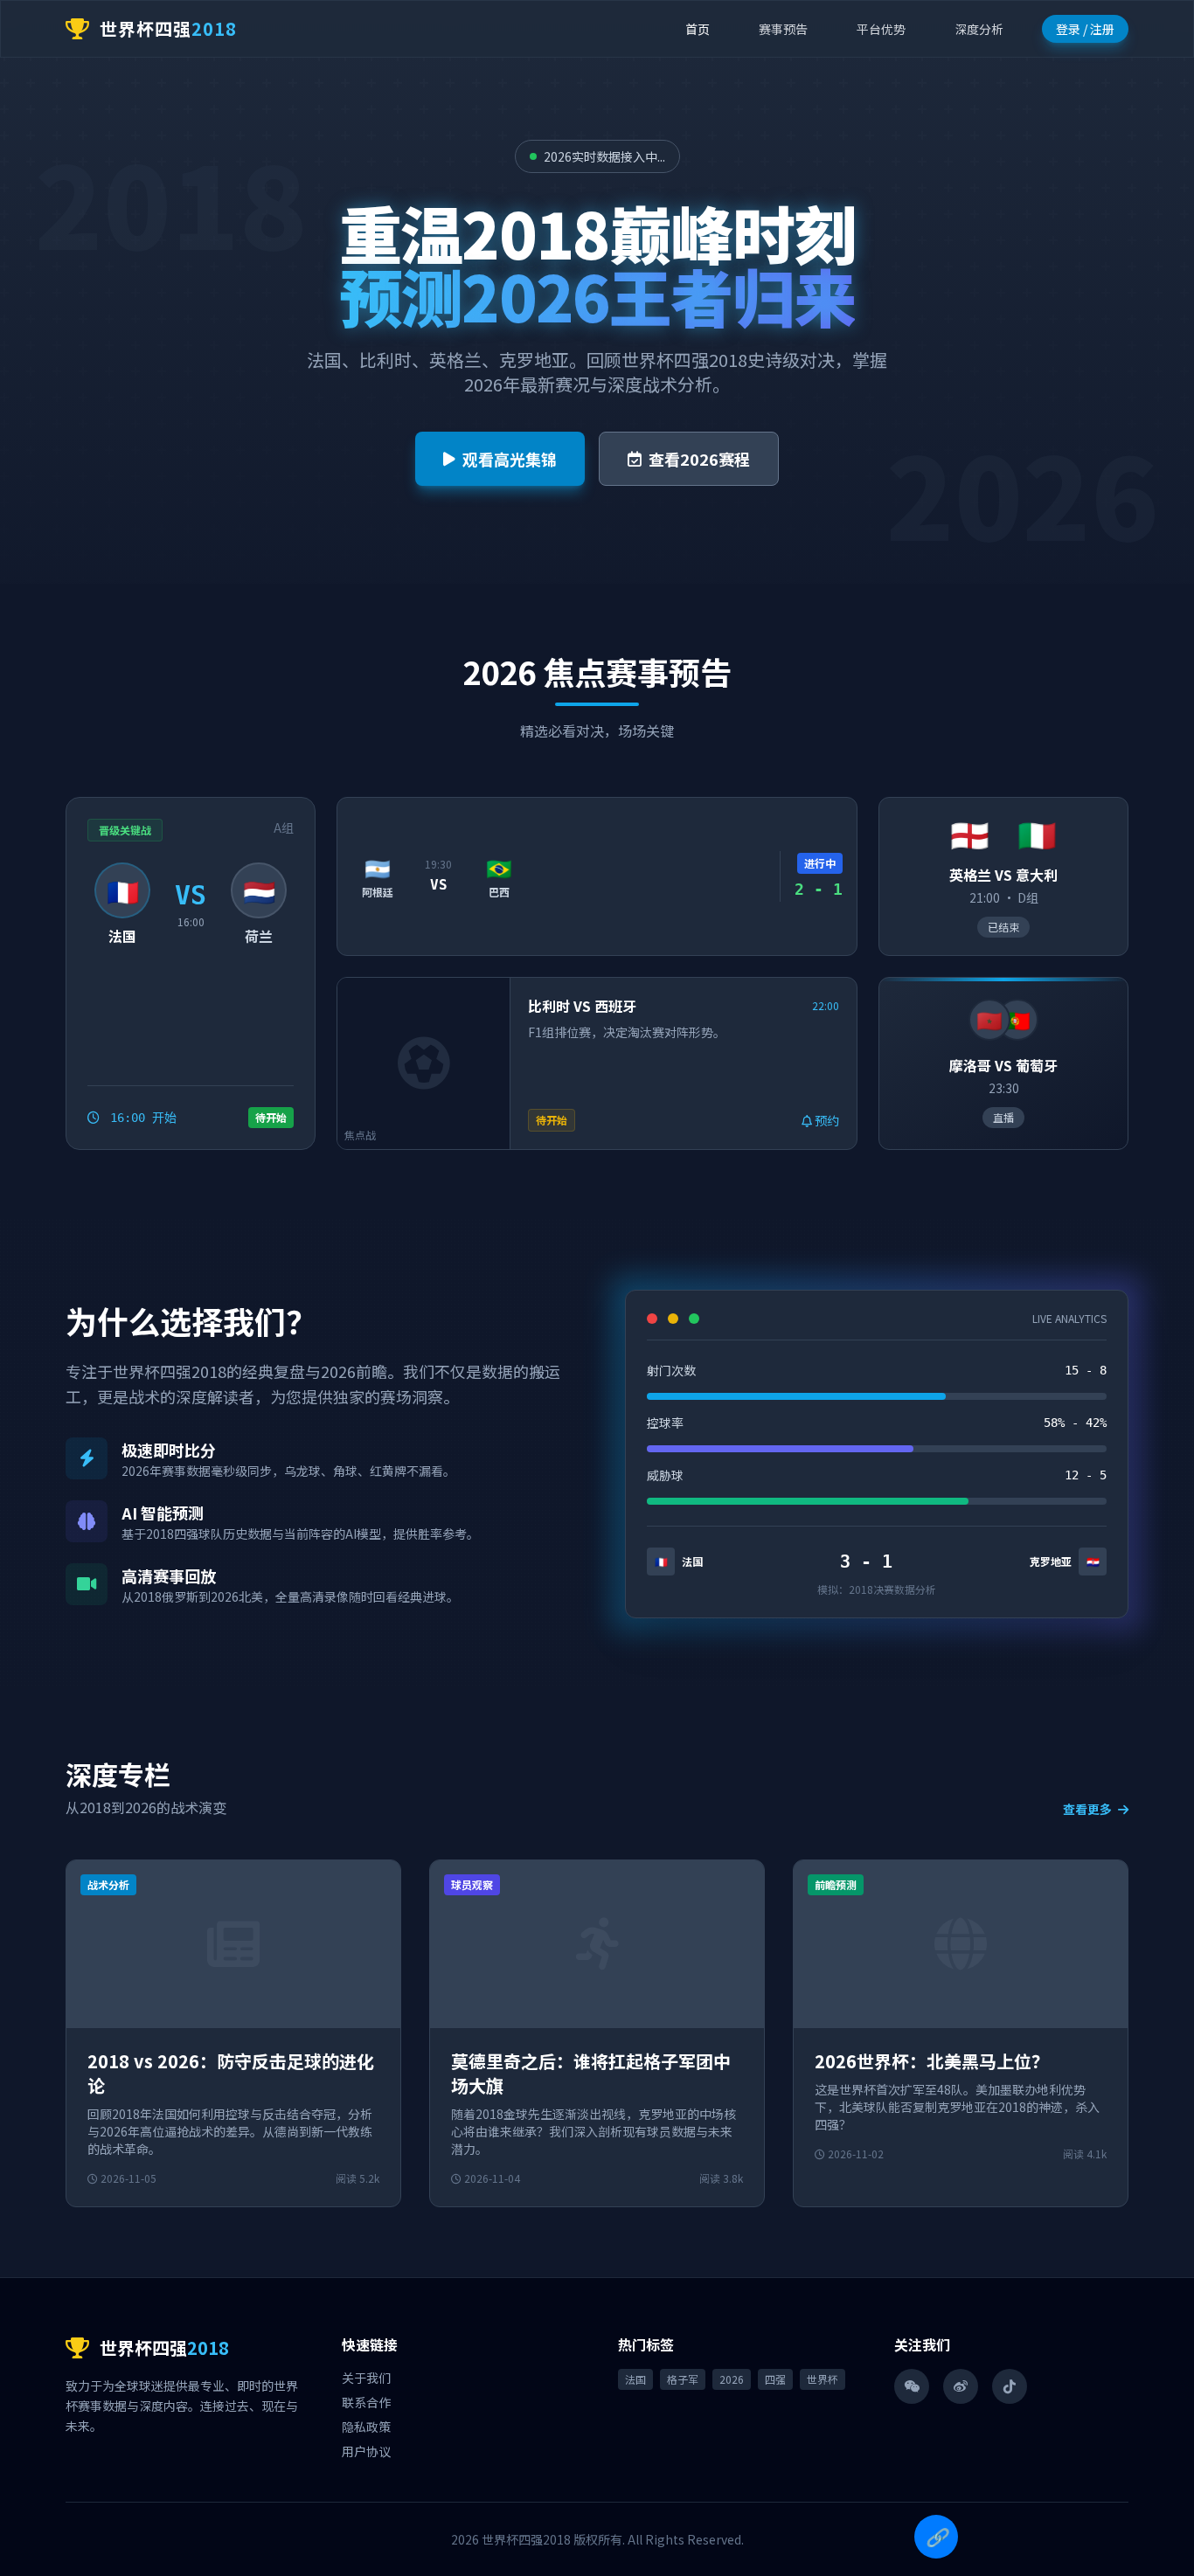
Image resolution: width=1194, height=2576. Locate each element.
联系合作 (366, 2402)
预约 (826, 1120)
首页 (698, 29)
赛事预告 (783, 29)
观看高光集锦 (510, 459)
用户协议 (366, 2451)
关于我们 (366, 2378)
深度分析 (979, 29)
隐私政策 (366, 2427)
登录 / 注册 (1085, 29)
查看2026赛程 (699, 459)
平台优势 (881, 29)
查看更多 (1089, 1809)
